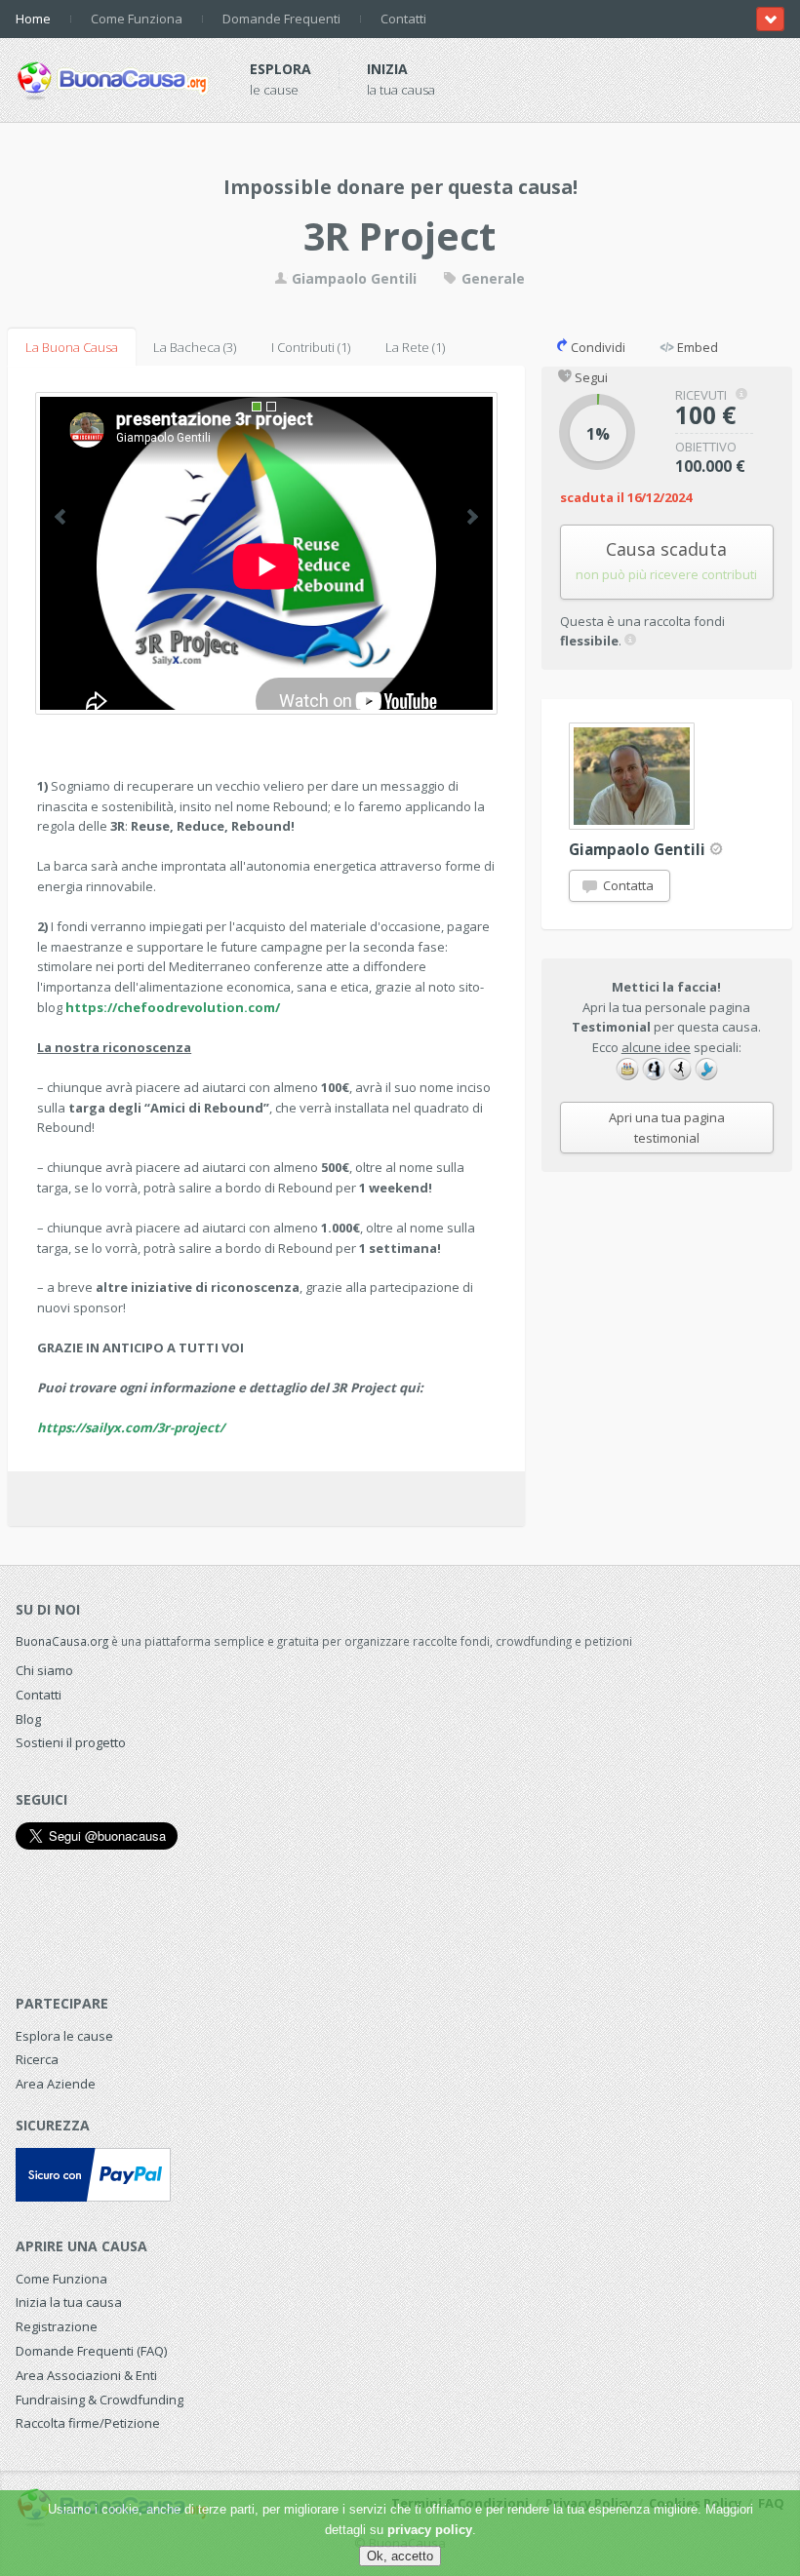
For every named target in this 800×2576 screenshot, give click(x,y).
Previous (60, 517)
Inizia (387, 69)
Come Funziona (137, 19)
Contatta (627, 885)
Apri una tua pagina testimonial (667, 1128)
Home (33, 19)
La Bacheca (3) (195, 347)
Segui (590, 377)
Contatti (403, 19)
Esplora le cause (64, 2036)
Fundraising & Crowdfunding (100, 2400)
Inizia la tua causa (69, 2302)
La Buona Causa (72, 347)
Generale (491, 278)
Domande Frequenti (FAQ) (91, 2351)
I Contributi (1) (311, 347)
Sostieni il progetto (71, 1742)
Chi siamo (44, 1670)
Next (473, 517)
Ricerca (37, 2059)
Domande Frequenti (281, 19)
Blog (28, 1719)
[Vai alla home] (113, 77)
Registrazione (57, 2326)
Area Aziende (56, 2084)
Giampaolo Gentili (352, 278)
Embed (696, 347)
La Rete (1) (415, 347)
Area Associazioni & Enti (86, 2375)
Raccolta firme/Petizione (88, 2423)
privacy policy (430, 2530)
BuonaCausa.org (62, 1641)
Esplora (280, 69)
